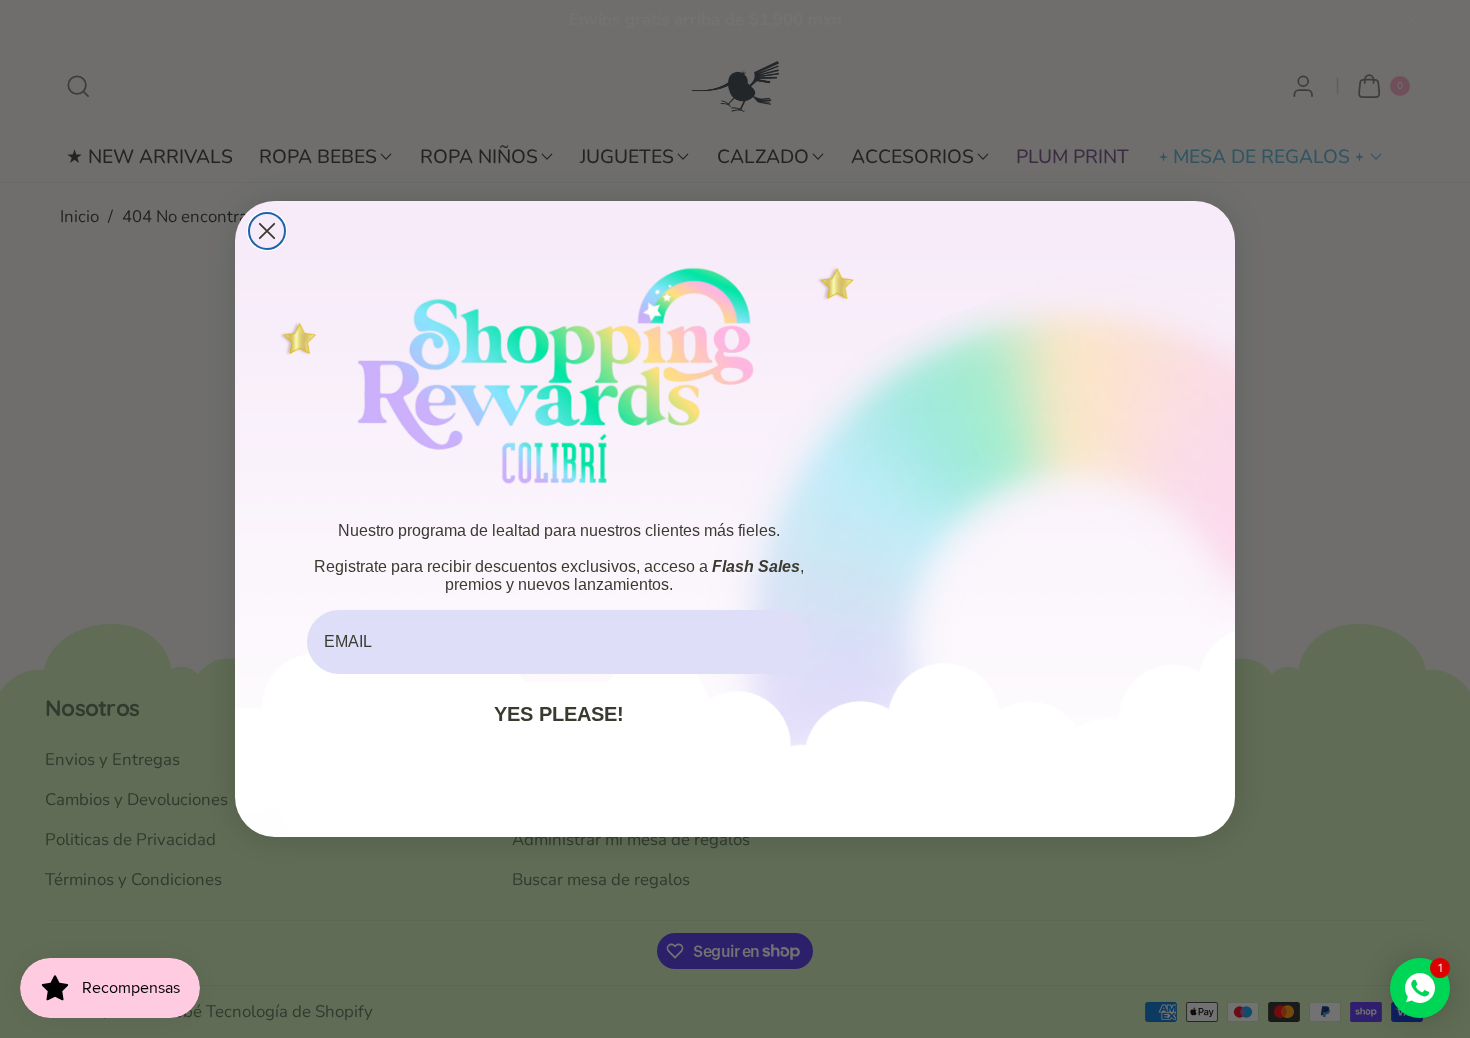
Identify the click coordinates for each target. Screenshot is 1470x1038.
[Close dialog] (267, 231)
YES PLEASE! (559, 714)
